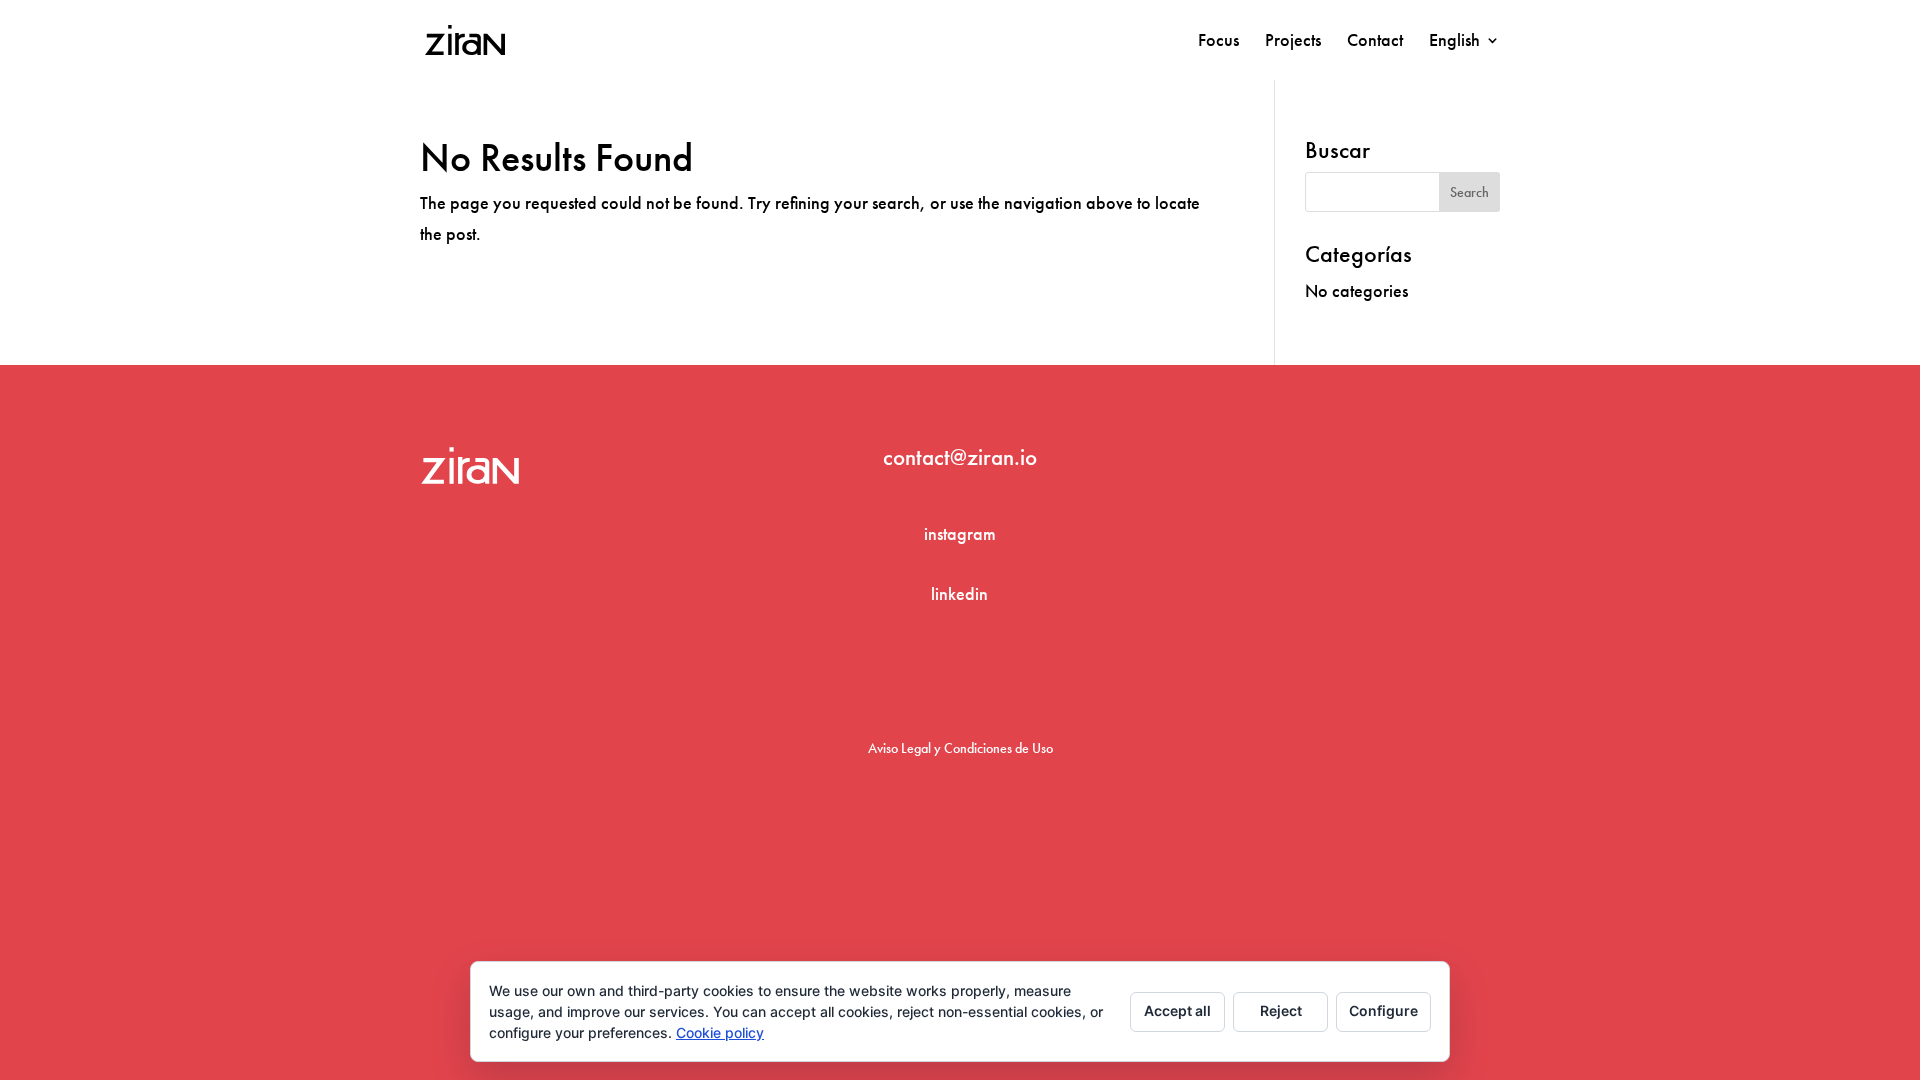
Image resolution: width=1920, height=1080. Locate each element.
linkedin (959, 593)
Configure (1383, 1010)
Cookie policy (720, 1032)
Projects (1293, 42)
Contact (1375, 42)
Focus (1218, 42)
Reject (1281, 1010)
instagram (960, 533)
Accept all (1177, 1010)
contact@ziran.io (960, 457)
